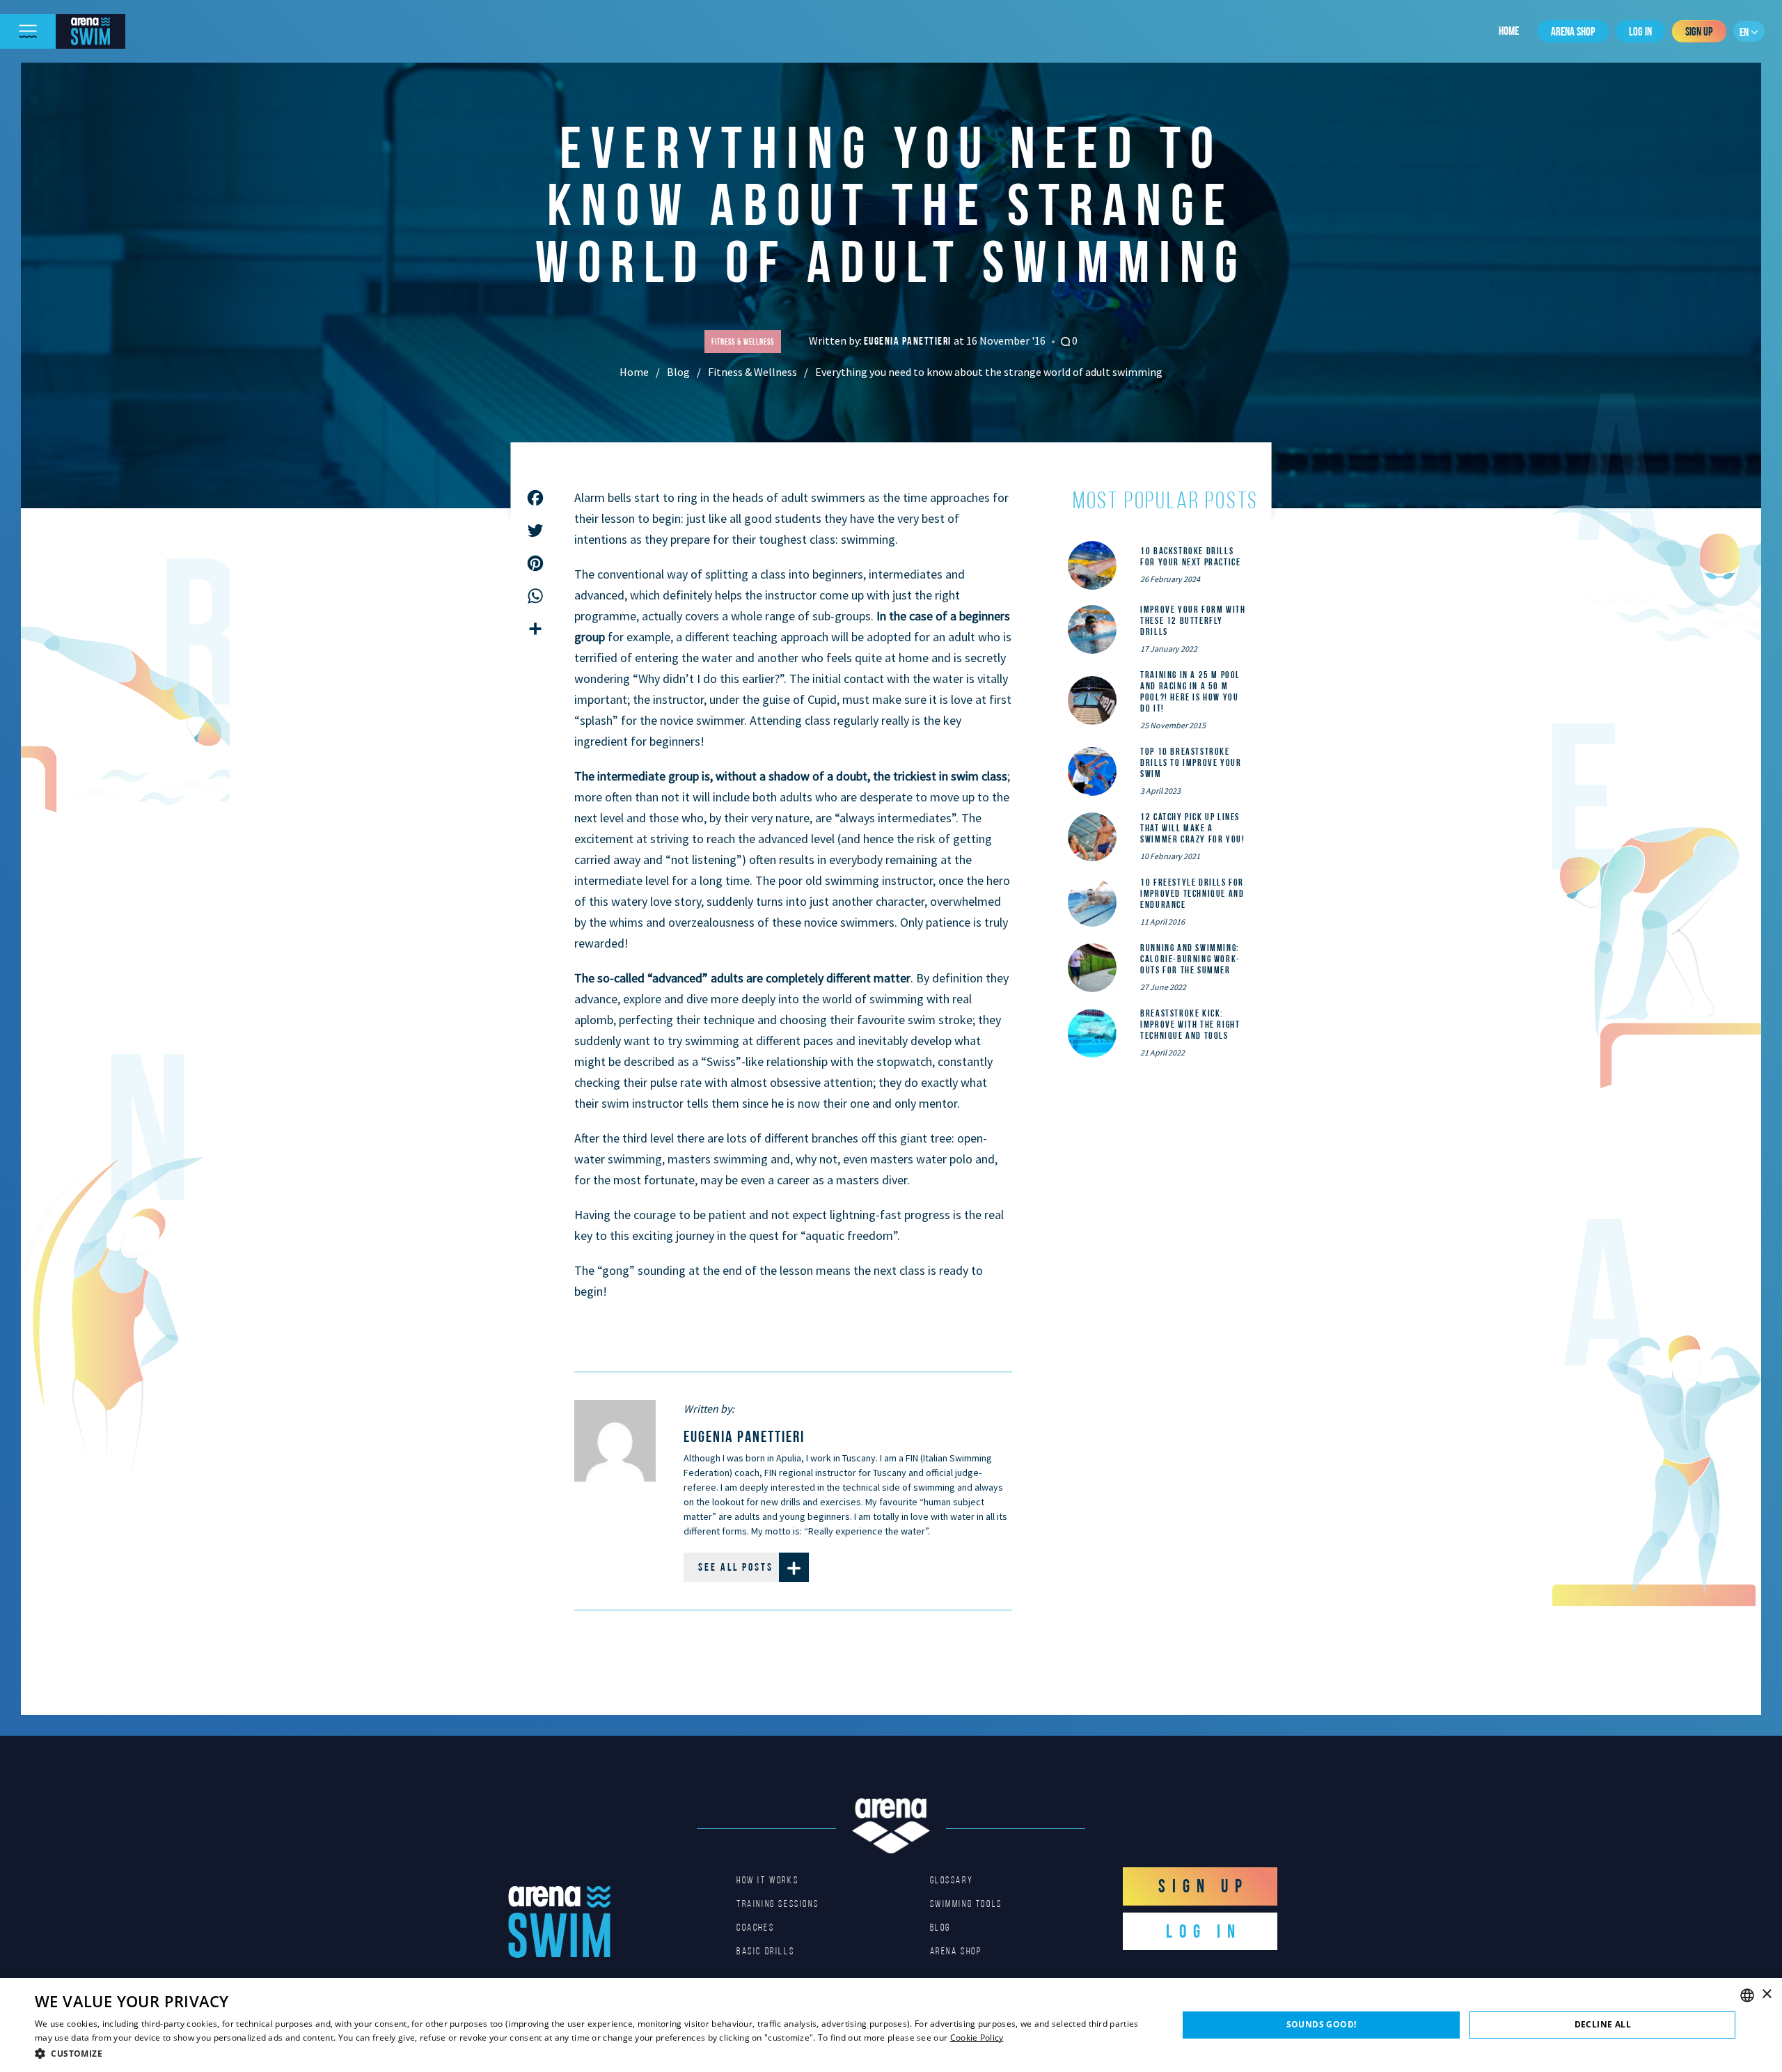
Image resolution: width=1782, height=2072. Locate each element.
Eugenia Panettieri (909, 341)
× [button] (1766, 1994)
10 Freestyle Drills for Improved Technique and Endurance (1192, 893)
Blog (678, 372)
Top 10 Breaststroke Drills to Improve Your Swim (1191, 762)
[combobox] (1747, 1995)
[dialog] (891, 2025)
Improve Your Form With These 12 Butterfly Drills (1193, 620)
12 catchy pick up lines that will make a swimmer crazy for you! (1192, 828)
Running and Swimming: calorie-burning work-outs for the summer (1190, 959)
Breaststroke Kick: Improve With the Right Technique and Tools (1190, 1024)
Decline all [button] (1603, 2024)
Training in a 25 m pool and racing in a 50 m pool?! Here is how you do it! (1190, 691)
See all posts (736, 1567)
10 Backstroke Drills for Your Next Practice (1190, 556)
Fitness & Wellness (752, 372)
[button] (589, 2053)
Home (1509, 31)
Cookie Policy (977, 2038)
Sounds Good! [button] (1322, 2024)
